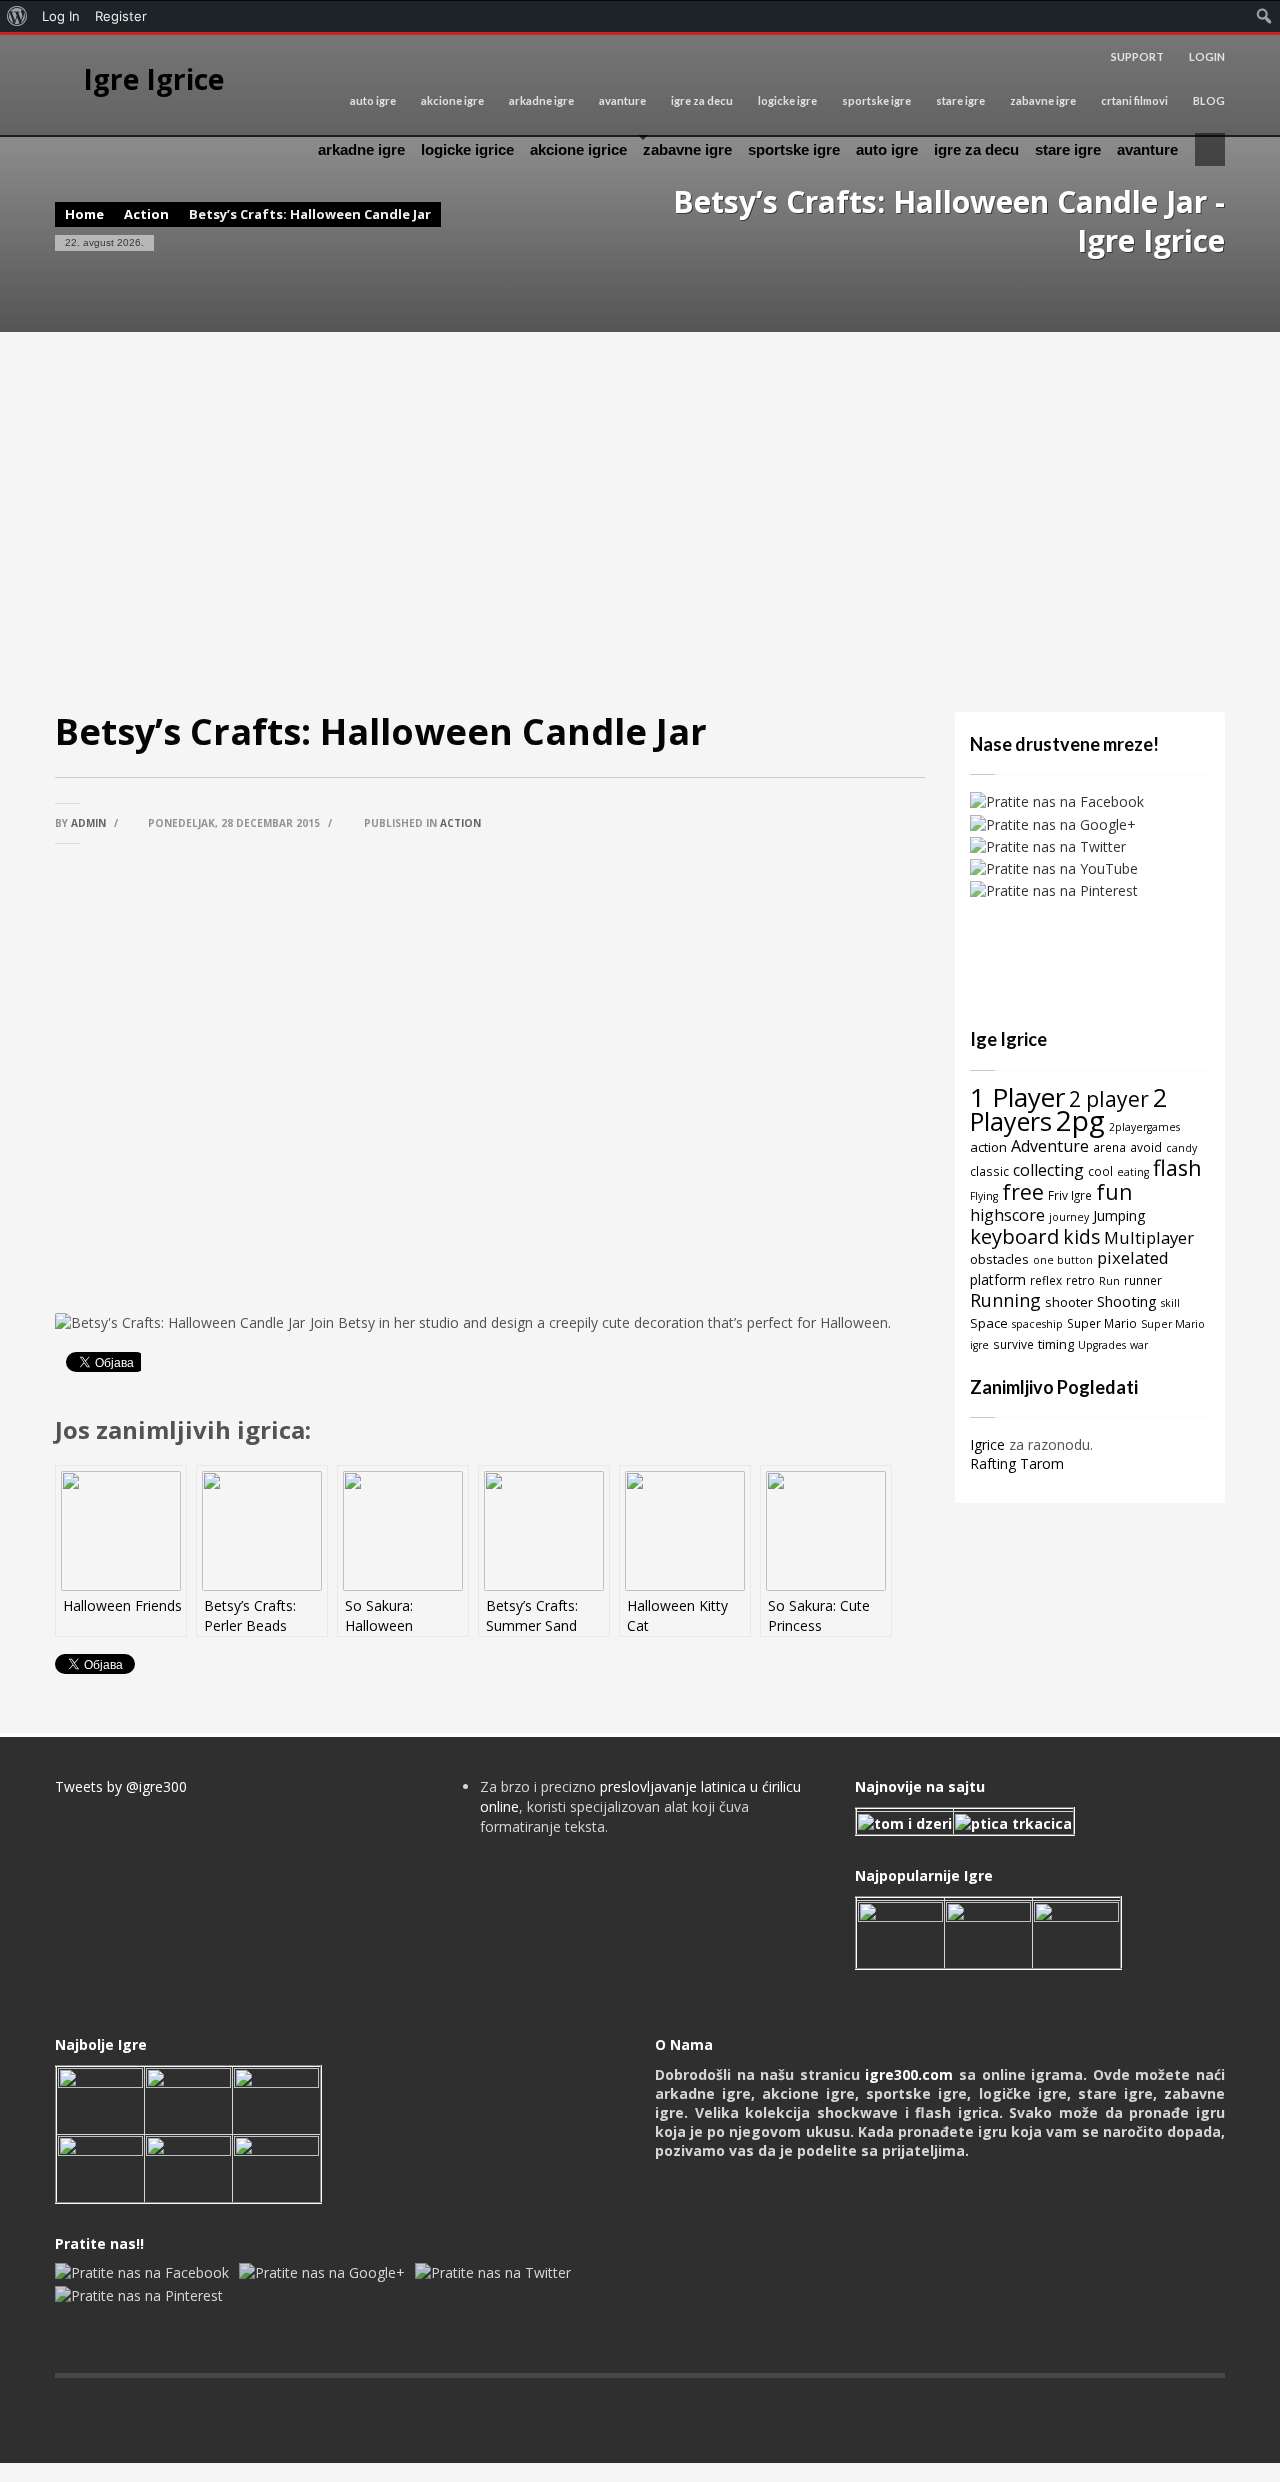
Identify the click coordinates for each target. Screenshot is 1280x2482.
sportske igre (876, 100)
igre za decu (702, 100)
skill (1170, 1303)
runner (1143, 1280)
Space (989, 1323)
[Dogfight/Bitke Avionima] (276, 2098)
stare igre (960, 100)
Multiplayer (1149, 1237)
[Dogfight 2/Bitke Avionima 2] (1076, 1932)
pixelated (1133, 1257)
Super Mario (1102, 1323)
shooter (1069, 1302)
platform (998, 1279)
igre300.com (909, 2074)
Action (146, 214)
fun (1114, 1191)
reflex (1046, 1280)
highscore (1007, 1215)
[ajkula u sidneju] (188, 2166)
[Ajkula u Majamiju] (100, 2098)
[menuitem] (17, 16)
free (1023, 1191)
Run (1109, 1281)
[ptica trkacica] (1013, 1822)
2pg (1080, 1120)
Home (84, 214)
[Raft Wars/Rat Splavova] (188, 2098)
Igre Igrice (153, 79)
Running (1005, 1300)
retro (1080, 1280)
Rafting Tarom (1017, 1463)
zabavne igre (1043, 100)
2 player (1109, 1098)
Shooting (1127, 1301)
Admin (88, 823)
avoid (1146, 1147)
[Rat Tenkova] (276, 2166)
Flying (984, 1196)
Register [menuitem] (121, 16)
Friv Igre (1070, 1195)
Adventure (1050, 1146)
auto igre (373, 100)
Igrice (987, 1444)
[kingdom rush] (900, 1932)
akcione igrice (578, 149)
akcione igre (452, 100)
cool (1100, 1171)
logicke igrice (467, 149)
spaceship (1037, 1324)
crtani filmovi (1134, 100)
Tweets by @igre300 (121, 1786)
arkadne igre (541, 100)
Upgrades (1102, 1345)
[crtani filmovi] (905, 1822)
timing (1056, 1344)
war (1139, 1345)
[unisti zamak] (988, 1932)
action (988, 1147)
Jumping (1119, 1215)
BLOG (1209, 100)
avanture (622, 100)
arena (1109, 1147)
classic (989, 1171)
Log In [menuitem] (61, 16)
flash (1177, 1167)
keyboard (1014, 1236)
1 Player (1017, 1097)
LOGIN (1207, 56)
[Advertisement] (640, 522)
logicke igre (787, 100)
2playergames (1144, 1127)
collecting (1048, 1170)
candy (1181, 1148)
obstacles (999, 1259)
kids (1081, 1236)
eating (1133, 1172)
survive (1013, 1344)
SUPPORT (1137, 56)
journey (1069, 1217)
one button (1063, 1260)
